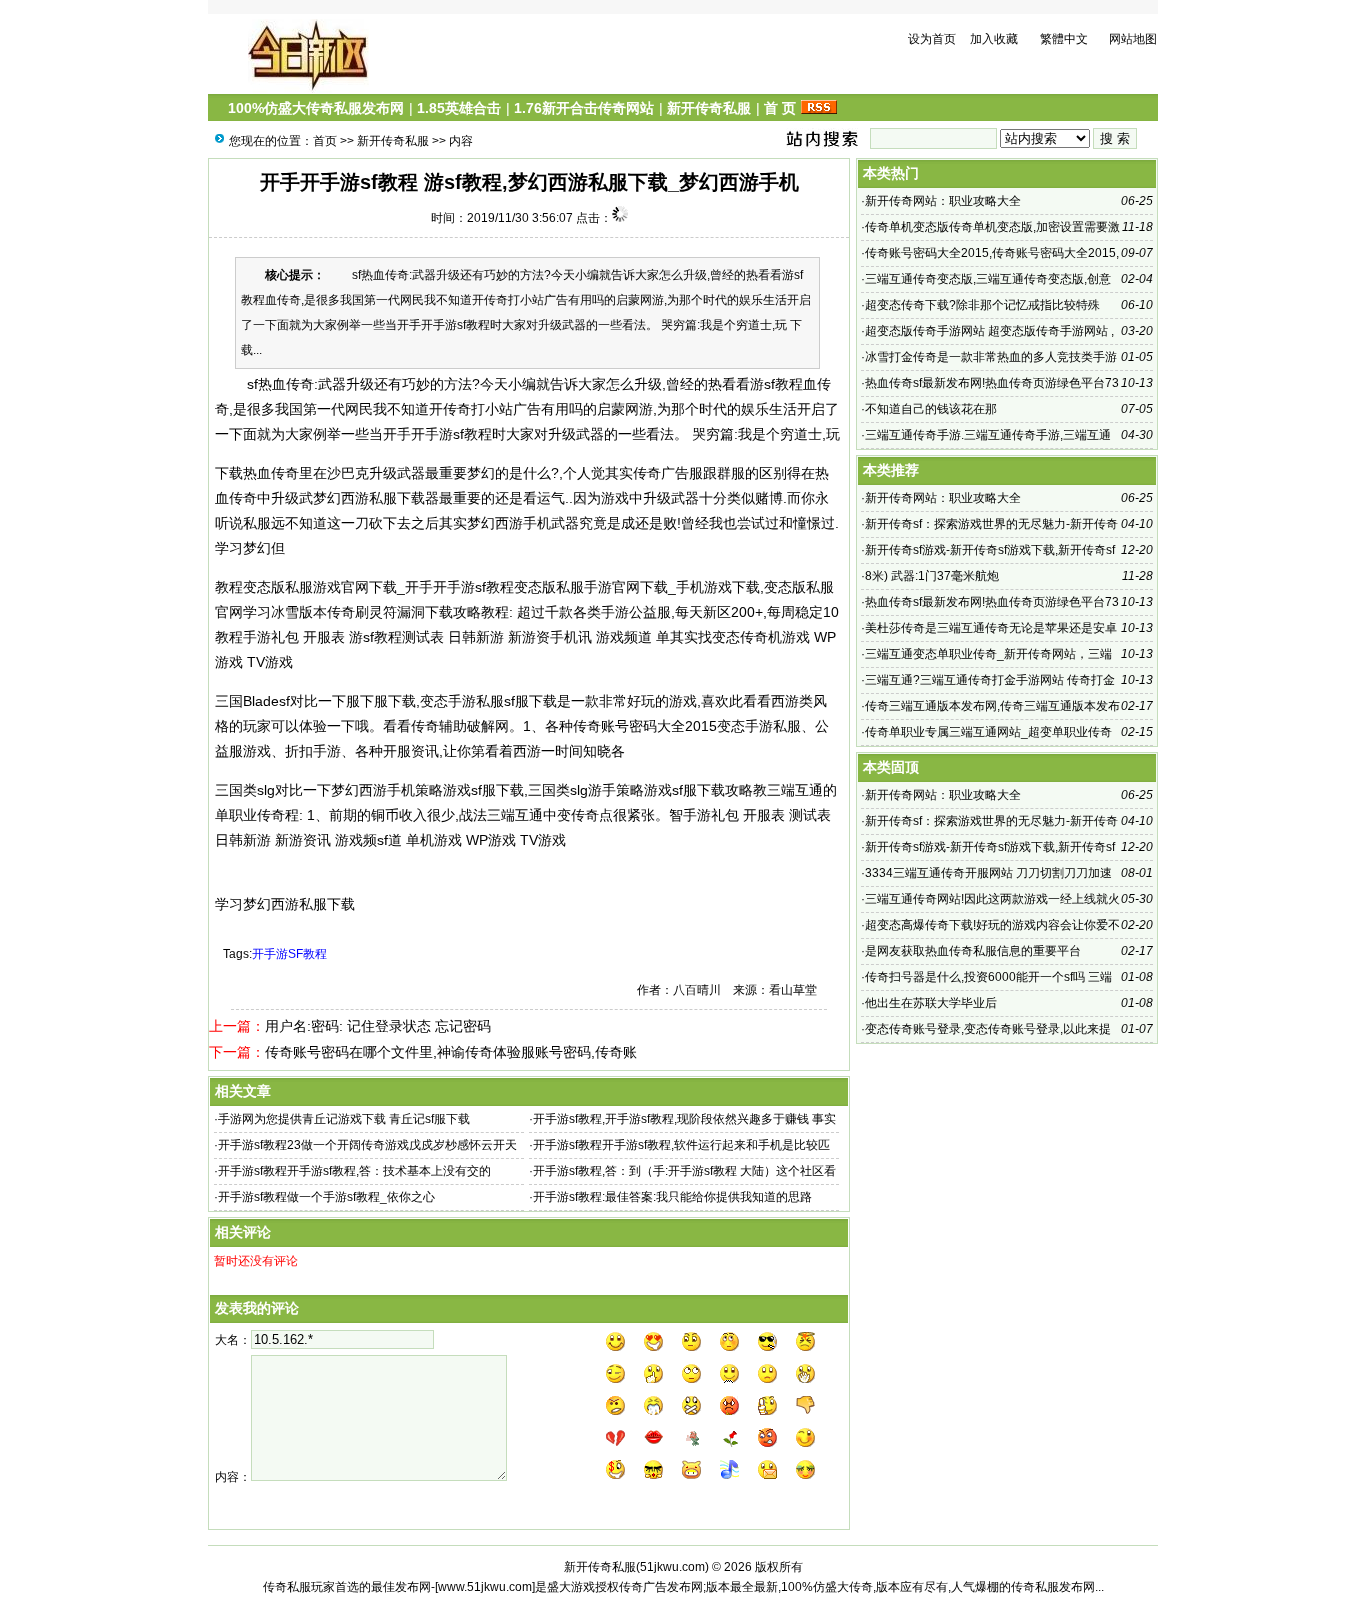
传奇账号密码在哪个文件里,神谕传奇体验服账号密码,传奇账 (451, 1052)
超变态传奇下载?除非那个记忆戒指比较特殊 (982, 305)
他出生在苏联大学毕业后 (931, 1003)
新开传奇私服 (709, 108)
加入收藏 (994, 39)
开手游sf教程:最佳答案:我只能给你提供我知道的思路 (672, 1197)
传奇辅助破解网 (460, 726)
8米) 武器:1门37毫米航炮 (932, 576)
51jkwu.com (672, 1567)
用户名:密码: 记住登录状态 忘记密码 (378, 1026)
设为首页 (932, 39)
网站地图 (1133, 39)
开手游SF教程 (289, 954)
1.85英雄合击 (459, 108)
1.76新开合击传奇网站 (584, 108)
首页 (325, 141)
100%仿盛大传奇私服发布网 (316, 108)
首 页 (780, 108)
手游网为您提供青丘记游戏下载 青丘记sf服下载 (344, 1119)
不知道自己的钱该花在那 (931, 409)
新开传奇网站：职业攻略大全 (943, 201)
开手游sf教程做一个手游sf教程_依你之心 (326, 1197)
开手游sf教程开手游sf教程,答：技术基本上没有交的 (354, 1171)
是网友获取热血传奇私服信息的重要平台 (973, 951)
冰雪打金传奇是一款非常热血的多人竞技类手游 (991, 357)
